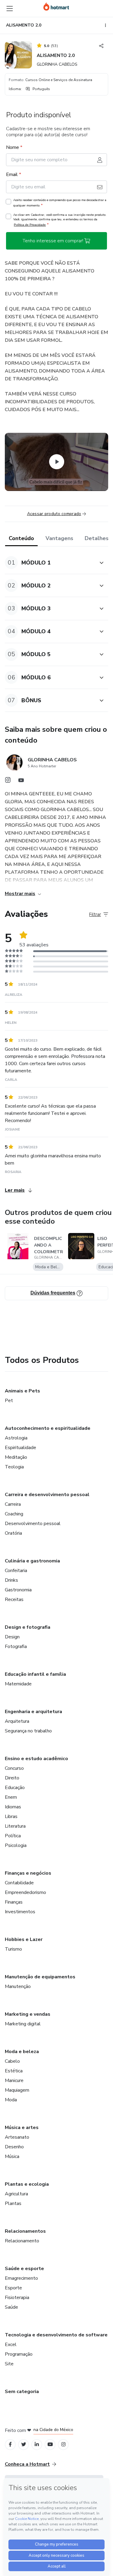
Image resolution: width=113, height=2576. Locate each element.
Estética (14, 2071)
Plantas (13, 2203)
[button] (50, 563)
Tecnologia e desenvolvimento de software (56, 2335)
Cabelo (12, 2061)
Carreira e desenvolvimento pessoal (47, 1495)
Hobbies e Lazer (24, 1939)
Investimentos (20, 1912)
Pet (9, 1401)
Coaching (14, 1514)
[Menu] (10, 8)
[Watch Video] (57, 462)
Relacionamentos (25, 2231)
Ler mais (15, 1190)
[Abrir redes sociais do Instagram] (8, 782)
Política (13, 1836)
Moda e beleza (22, 2052)
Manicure (14, 2081)
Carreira (13, 1504)
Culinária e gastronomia (32, 1561)
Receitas (14, 1599)
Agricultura (16, 2194)
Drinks (11, 1580)
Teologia (14, 1467)
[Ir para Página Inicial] (56, 6)
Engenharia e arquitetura (33, 1712)
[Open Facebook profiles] (10, 2444)
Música (12, 2156)
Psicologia (16, 1845)
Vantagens (59, 538)
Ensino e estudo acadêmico (36, 1759)
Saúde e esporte (24, 2269)
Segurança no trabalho (28, 1731)
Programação (19, 2354)
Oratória (13, 1533)
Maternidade (18, 1684)
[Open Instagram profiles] (63, 2444)
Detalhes (97, 538)
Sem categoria (22, 2392)
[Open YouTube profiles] (50, 2444)
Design (12, 1637)
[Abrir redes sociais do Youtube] (21, 782)
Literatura (15, 1826)
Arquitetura (17, 1721)
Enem (11, 1797)
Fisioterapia (17, 2298)
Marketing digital (23, 2024)
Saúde (11, 2307)
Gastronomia (18, 1590)
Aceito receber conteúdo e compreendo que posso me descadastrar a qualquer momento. (60, 203)
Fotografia (16, 1647)
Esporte (13, 2288)
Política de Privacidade (30, 225)
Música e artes (22, 2128)
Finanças (14, 1902)
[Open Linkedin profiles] (37, 2444)
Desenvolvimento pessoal (33, 1524)
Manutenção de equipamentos (40, 1977)
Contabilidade (19, 1883)
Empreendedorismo (25, 1892)
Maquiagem (17, 2090)
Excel (11, 2345)
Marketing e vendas (28, 2014)
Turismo (13, 1949)
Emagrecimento (21, 2278)
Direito (12, 1778)
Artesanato (17, 2137)
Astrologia (16, 1438)
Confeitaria (16, 1571)
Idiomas (13, 1807)
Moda (11, 2100)
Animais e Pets (22, 1391)
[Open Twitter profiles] (24, 2444)
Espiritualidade (20, 1448)
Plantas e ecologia (27, 2184)
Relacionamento (22, 2241)
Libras (11, 1816)
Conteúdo (21, 538)
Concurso (14, 1768)
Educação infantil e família (35, 1674)
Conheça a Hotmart (27, 2464)
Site (9, 2364)
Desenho (14, 2147)
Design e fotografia (28, 1627)
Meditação (16, 1457)
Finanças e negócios (28, 1873)
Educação (15, 1788)
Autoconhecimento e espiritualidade (48, 1428)
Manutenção (18, 1986)
